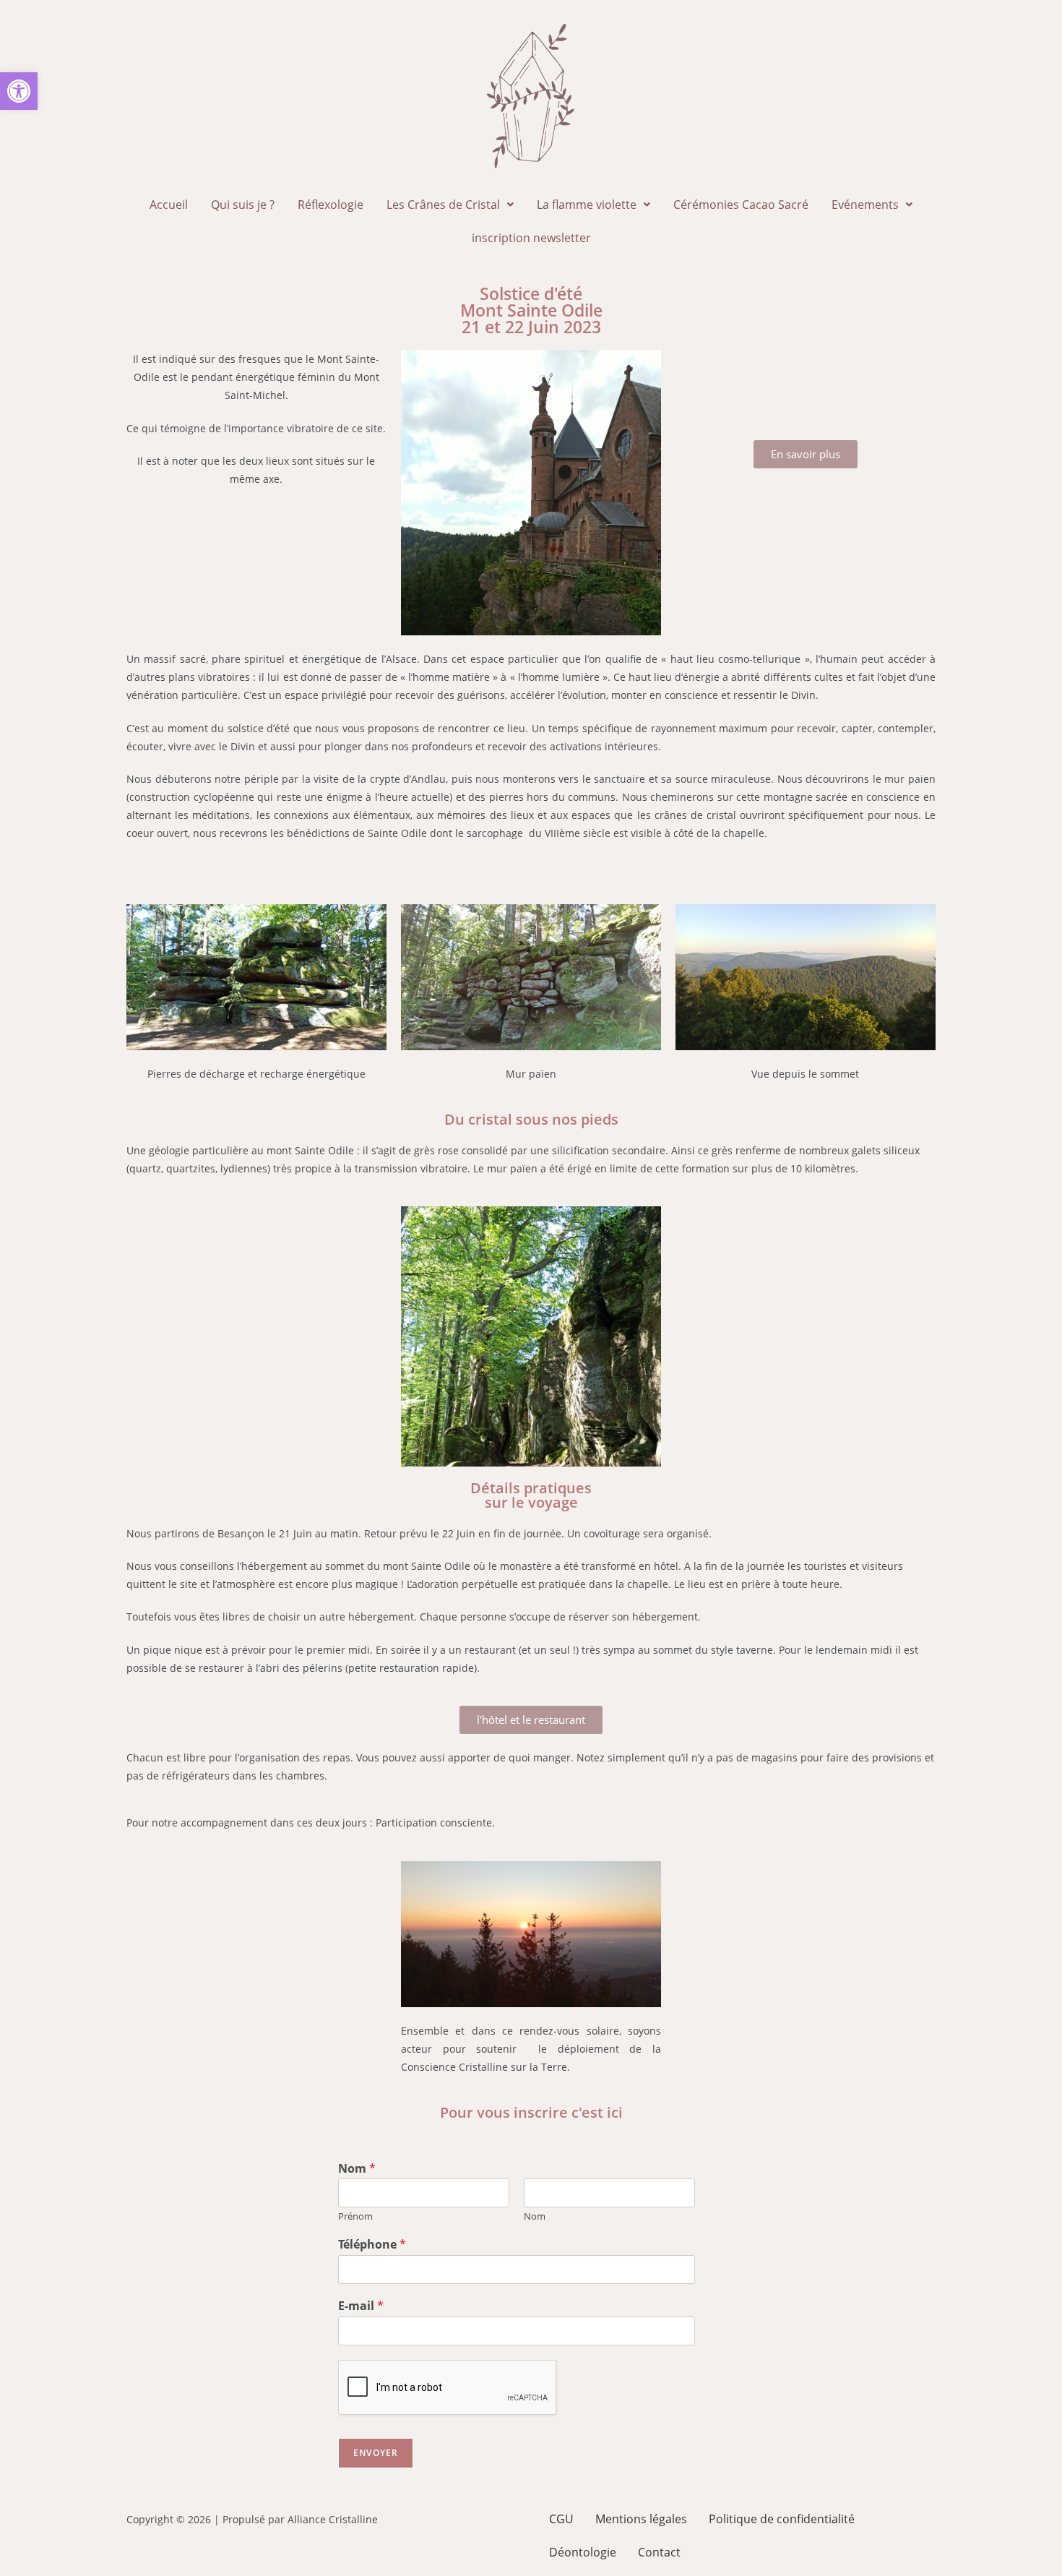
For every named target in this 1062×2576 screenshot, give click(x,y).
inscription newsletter (531, 238)
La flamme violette (587, 205)
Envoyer (376, 2453)
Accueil (169, 205)
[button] (19, 91)
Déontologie (583, 2552)
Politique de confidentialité (782, 2519)
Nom (357, 2169)
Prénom (355, 2216)
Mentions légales (641, 2519)
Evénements (865, 205)
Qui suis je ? (243, 205)
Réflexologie (331, 205)
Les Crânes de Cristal (443, 205)
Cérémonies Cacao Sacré (741, 205)
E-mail (361, 2306)
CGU (561, 2519)
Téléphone (372, 2245)
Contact (659, 2552)
